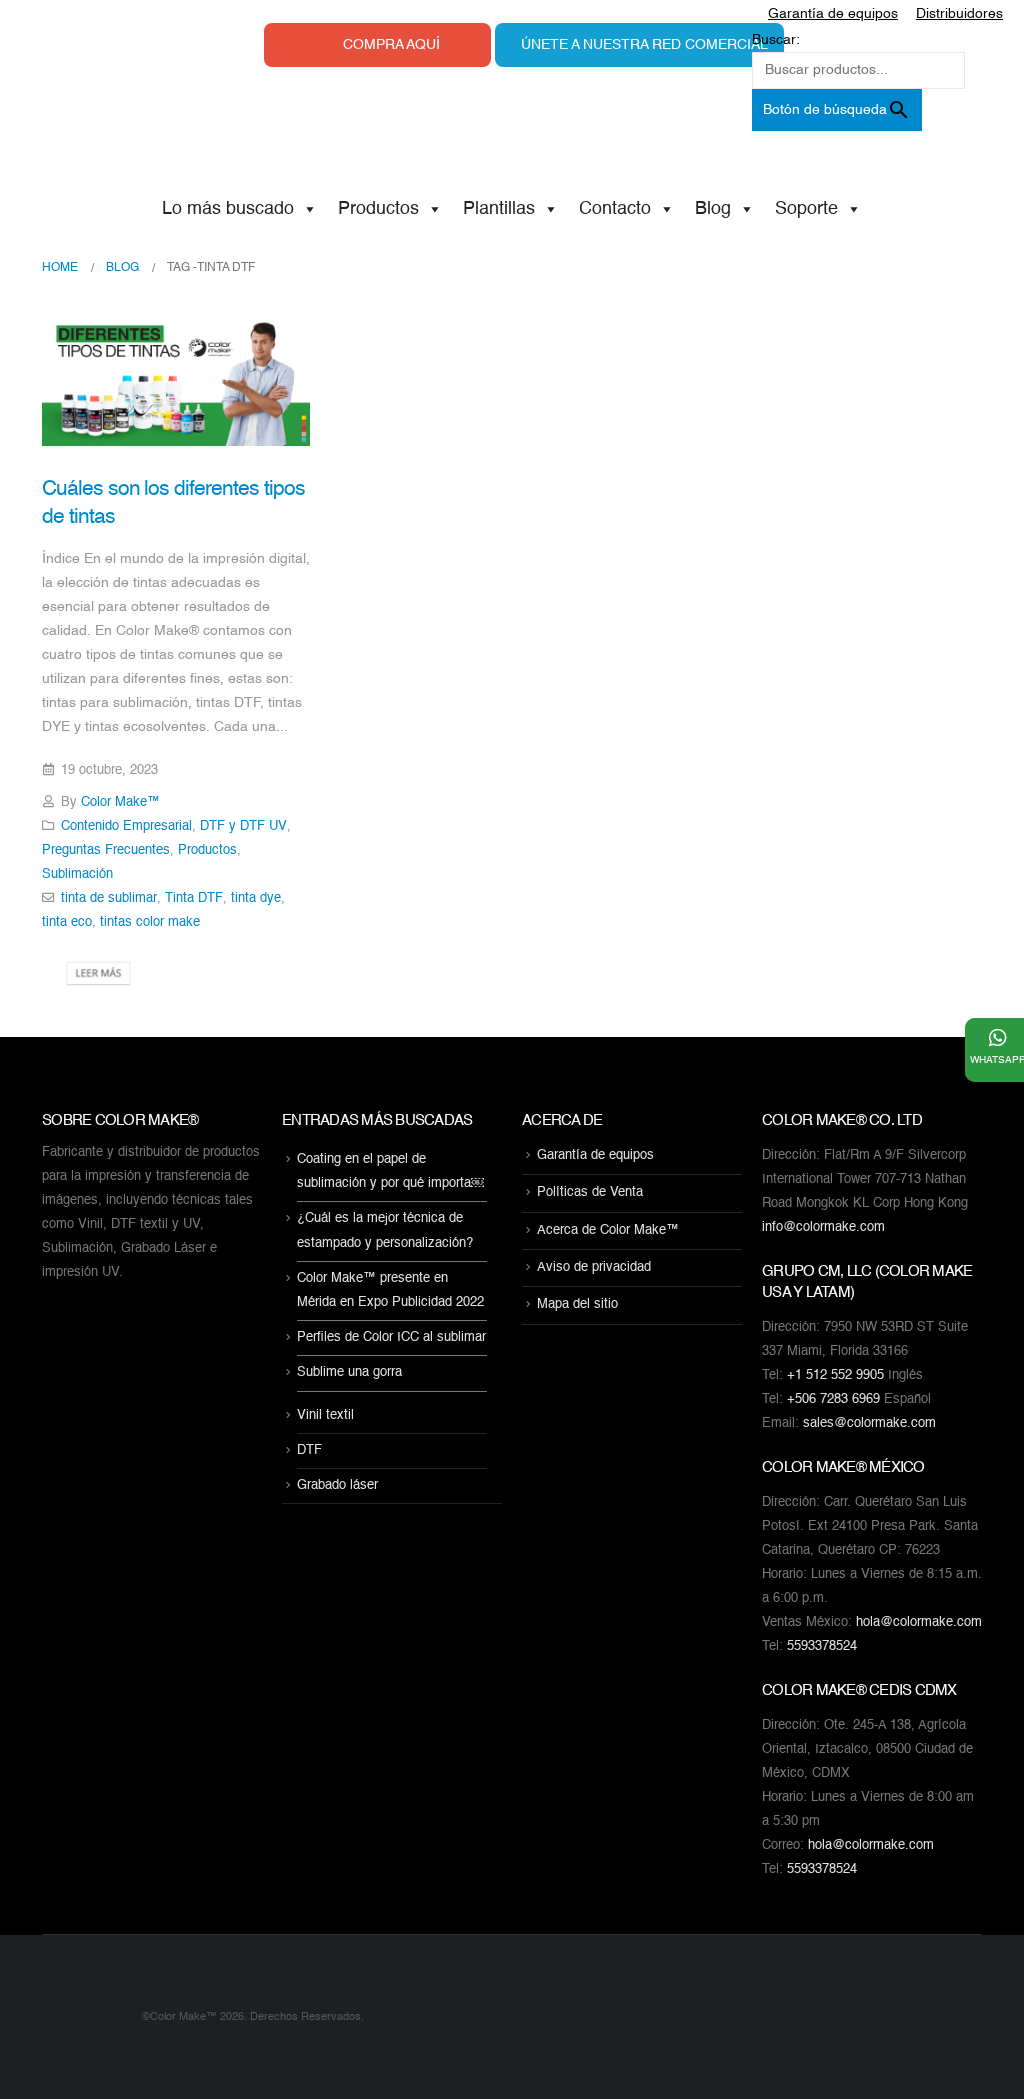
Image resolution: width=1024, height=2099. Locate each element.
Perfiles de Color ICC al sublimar (391, 1337)
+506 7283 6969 (833, 1399)
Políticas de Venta (590, 1193)
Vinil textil (325, 1415)
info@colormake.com (823, 1227)
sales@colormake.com (869, 1423)
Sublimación (77, 874)
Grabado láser (337, 1485)
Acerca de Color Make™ (608, 1230)
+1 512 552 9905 (835, 1375)
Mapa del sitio (577, 1305)
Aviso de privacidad (594, 1267)
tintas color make (150, 922)
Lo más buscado (228, 209)
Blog (713, 209)
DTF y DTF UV (243, 826)
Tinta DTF (194, 898)
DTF (309, 1450)
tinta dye (256, 898)
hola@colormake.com (919, 1622)
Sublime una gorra (349, 1373)
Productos (378, 209)
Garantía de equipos (595, 1155)
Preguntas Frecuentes (106, 850)
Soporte (806, 209)
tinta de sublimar (109, 898)
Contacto (615, 209)
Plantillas (499, 209)
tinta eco (67, 922)
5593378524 (822, 1646)
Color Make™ (120, 802)
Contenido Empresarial (126, 826)
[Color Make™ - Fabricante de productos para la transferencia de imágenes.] (82, 2017)
